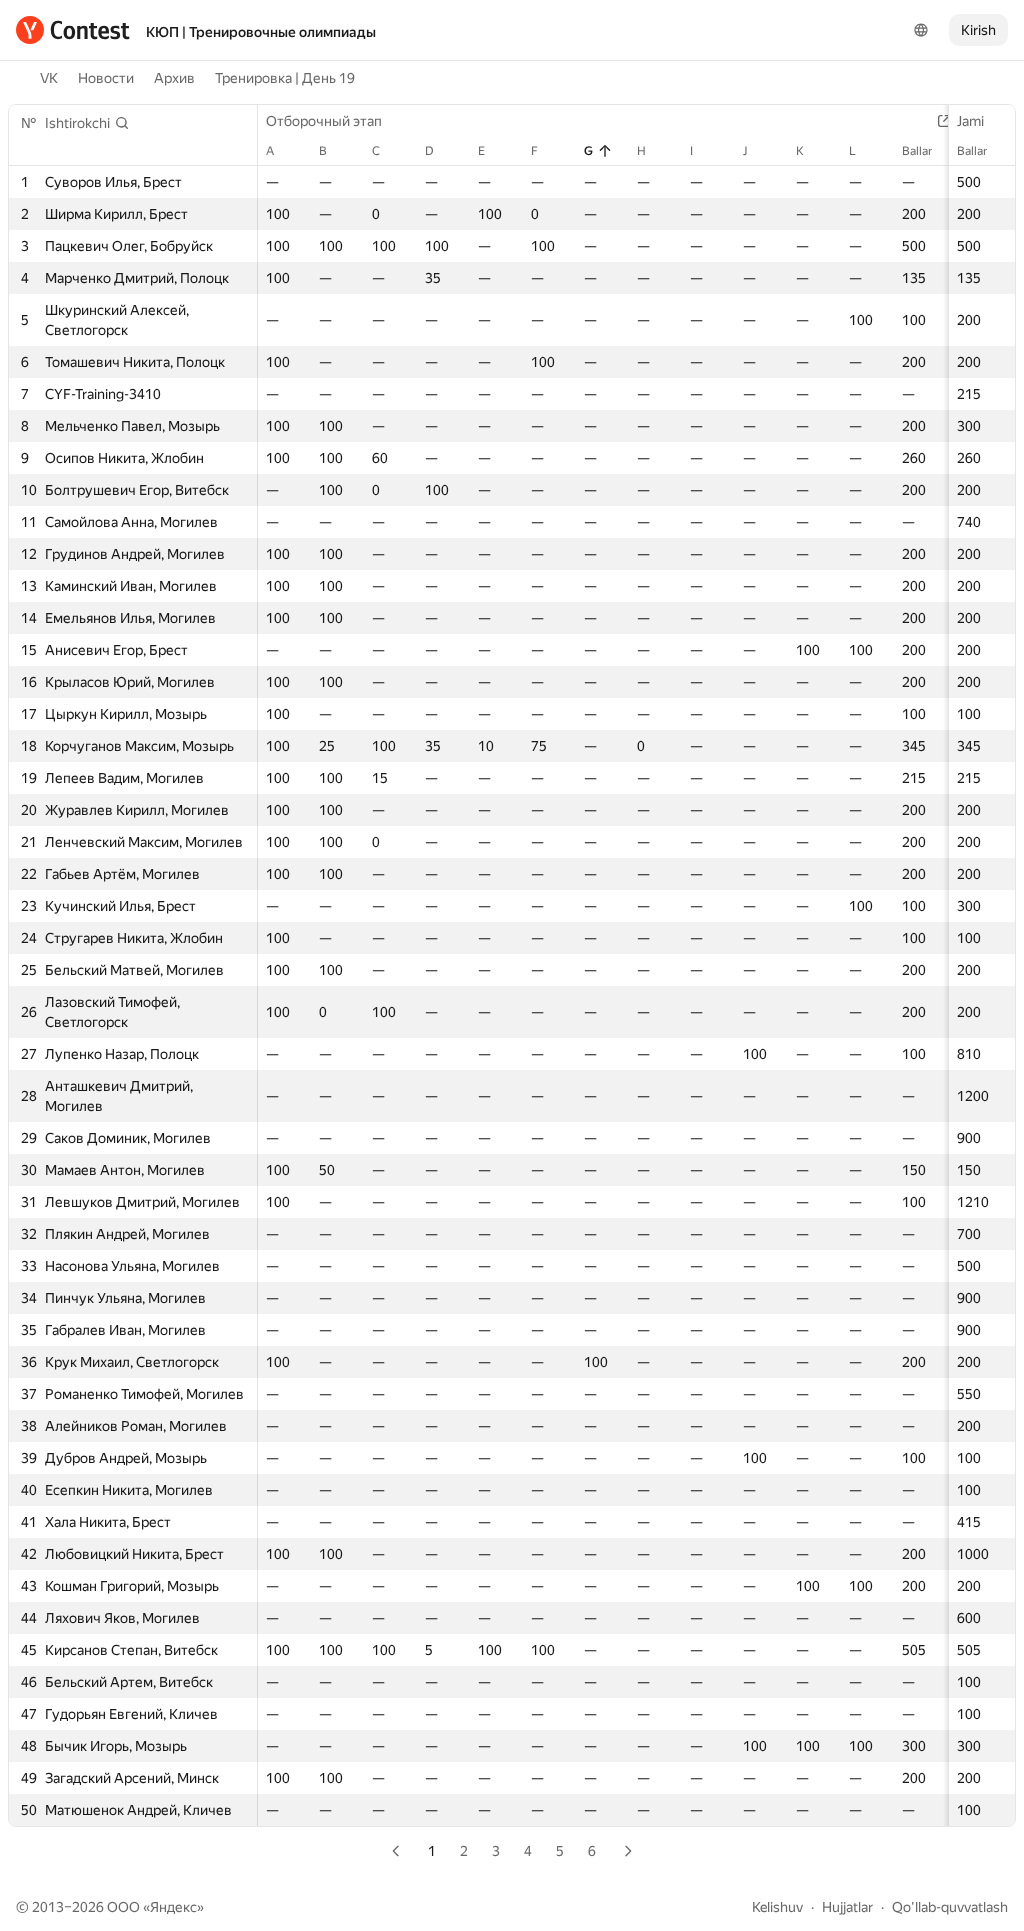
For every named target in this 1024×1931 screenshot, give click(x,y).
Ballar (972, 151)
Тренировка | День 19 (285, 78)
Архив (174, 78)
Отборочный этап (324, 121)
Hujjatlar (847, 1907)
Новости (106, 78)
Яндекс (173, 1907)
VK (49, 78)
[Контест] (73, 30)
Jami (970, 121)
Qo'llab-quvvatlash (950, 1907)
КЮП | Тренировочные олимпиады (261, 32)
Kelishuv (777, 1907)
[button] (87, 123)
